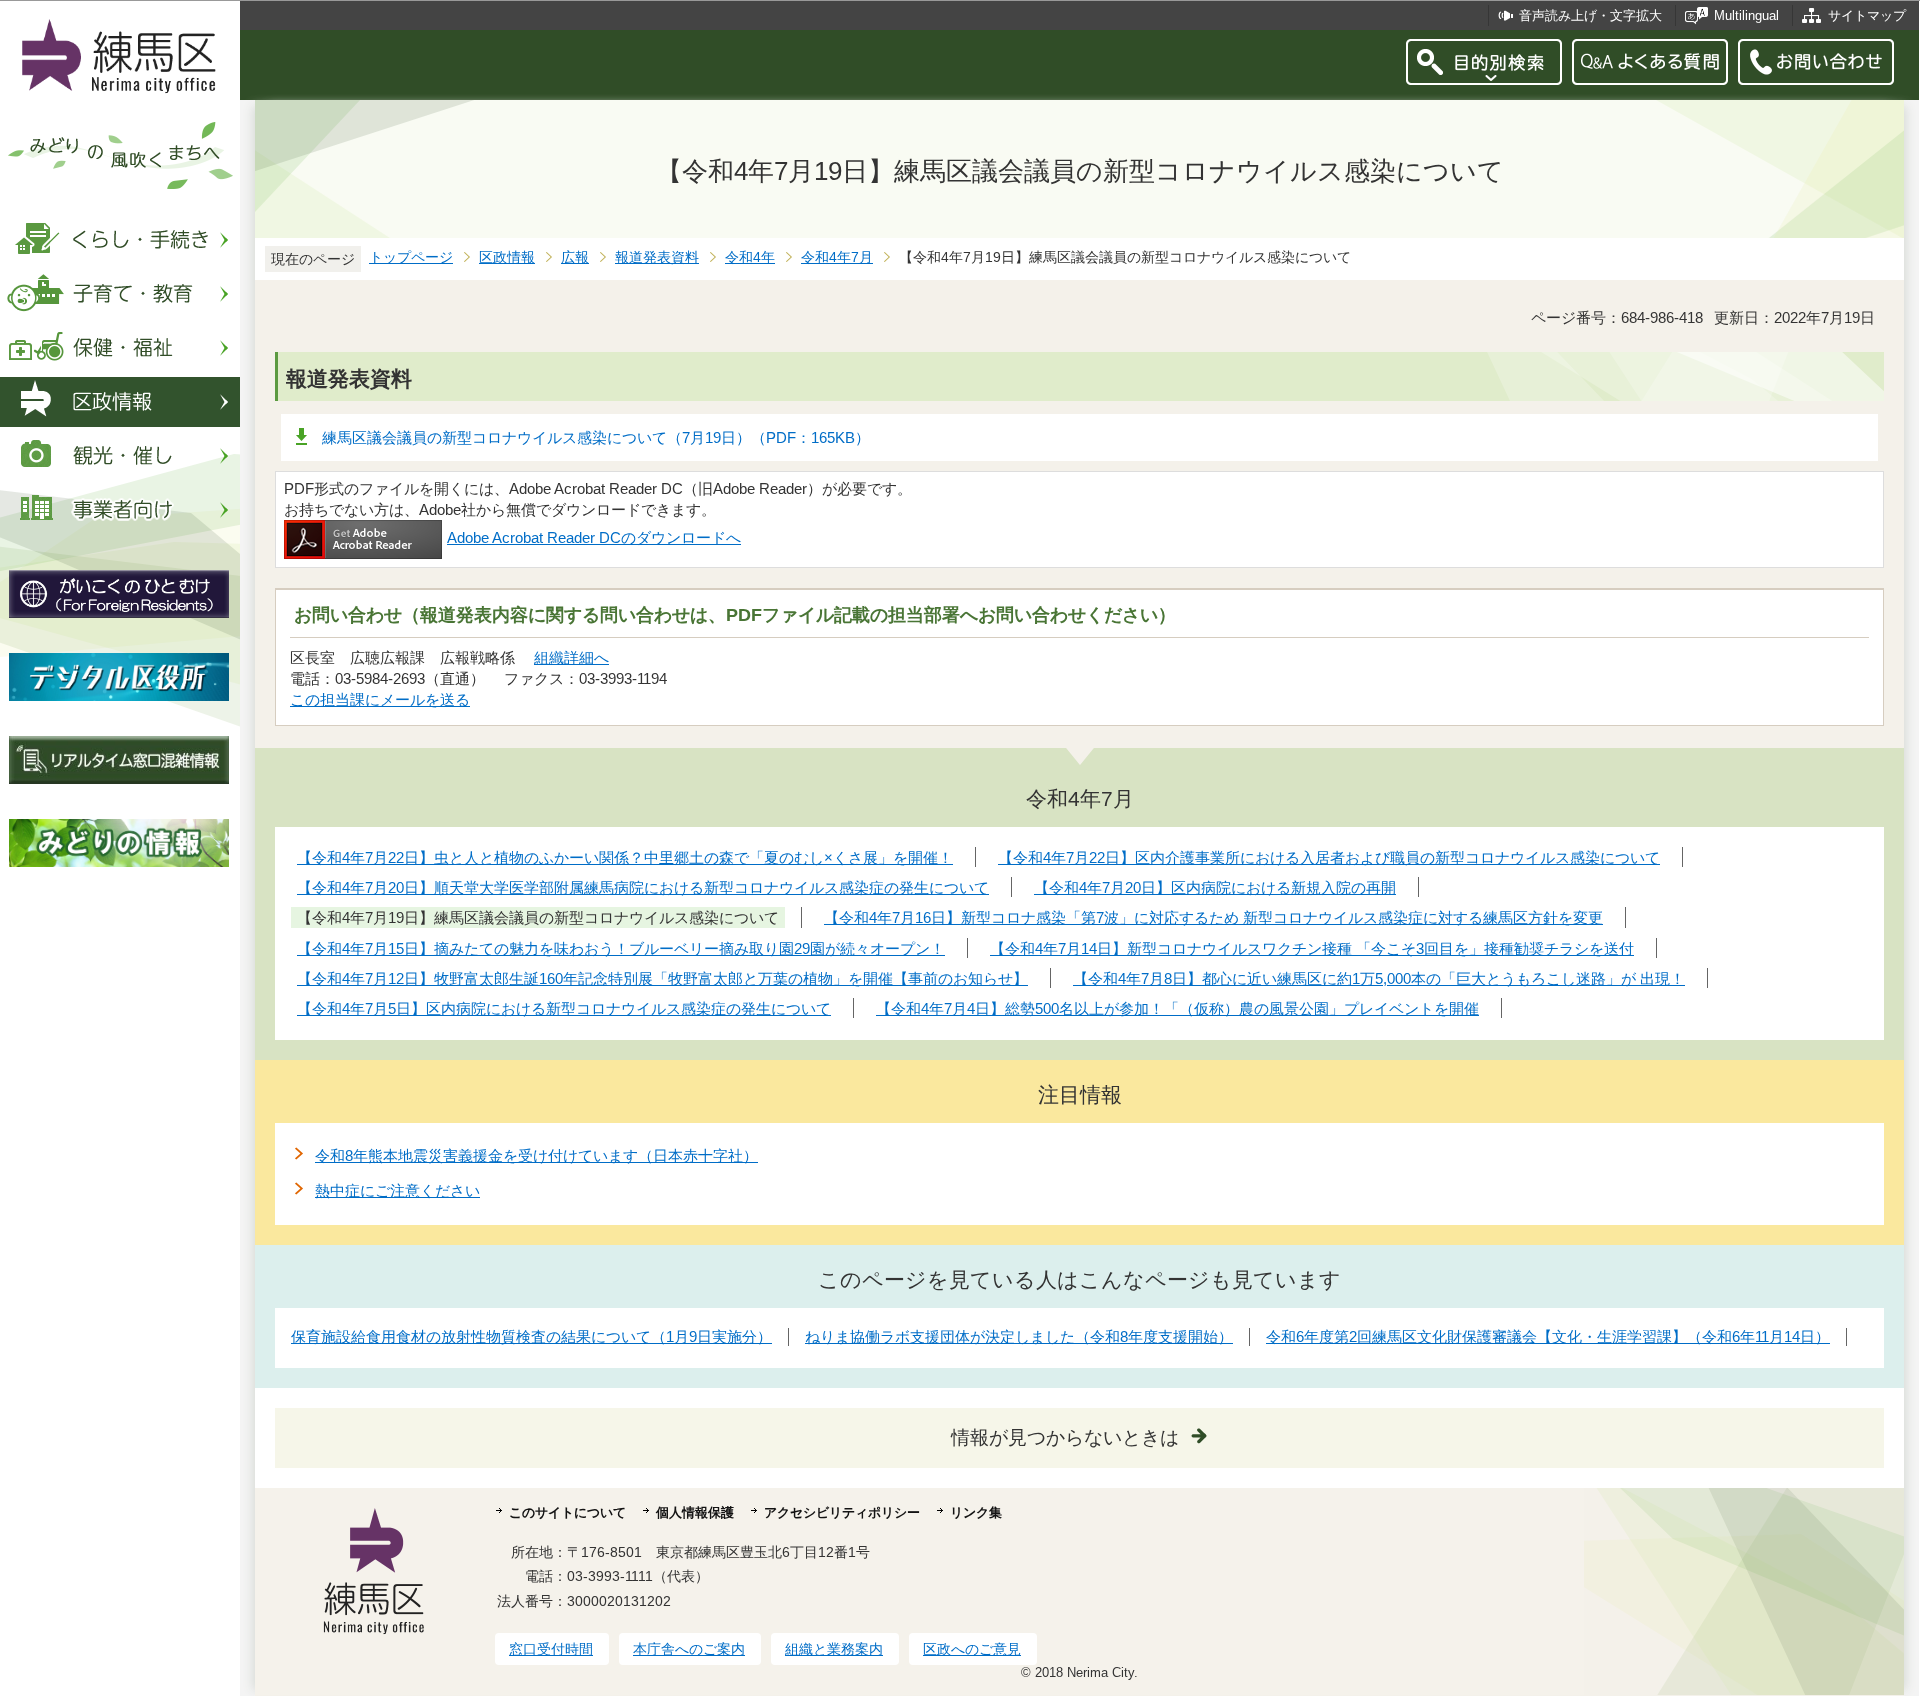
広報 (575, 257)
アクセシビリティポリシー (842, 1512)
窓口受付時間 (551, 1649)
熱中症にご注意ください (397, 1190)
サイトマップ (1867, 15)
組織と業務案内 (834, 1649)
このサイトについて (567, 1512)
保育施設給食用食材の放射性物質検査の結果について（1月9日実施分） (531, 1336)
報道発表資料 (657, 257)
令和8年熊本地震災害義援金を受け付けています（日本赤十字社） (536, 1155)
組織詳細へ (571, 657)
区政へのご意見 (972, 1649)
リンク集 (976, 1512)
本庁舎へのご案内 (689, 1649)
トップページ (411, 257)
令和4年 (750, 257)
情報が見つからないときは (1065, 1437)
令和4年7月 (837, 257)
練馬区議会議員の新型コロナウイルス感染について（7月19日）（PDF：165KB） (596, 437)
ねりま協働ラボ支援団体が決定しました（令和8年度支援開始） (1019, 1336)
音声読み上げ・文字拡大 (1590, 15)
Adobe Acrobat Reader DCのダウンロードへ (594, 537)
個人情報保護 (695, 1512)
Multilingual (1746, 15)
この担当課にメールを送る (380, 699)
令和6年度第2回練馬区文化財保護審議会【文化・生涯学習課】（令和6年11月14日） (1548, 1336)
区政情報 (507, 257)
